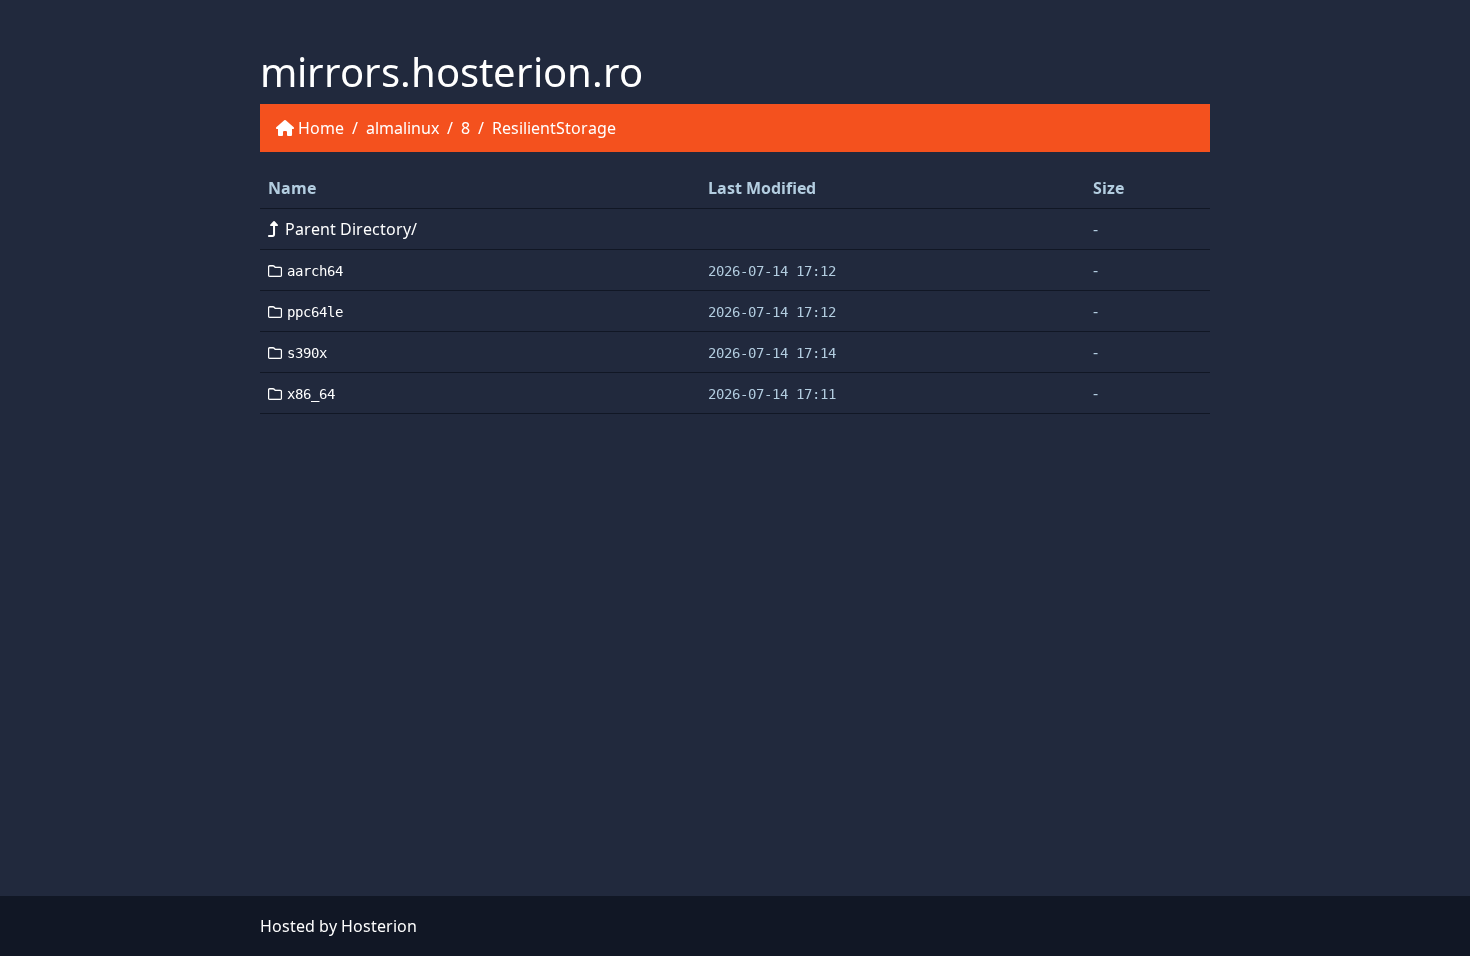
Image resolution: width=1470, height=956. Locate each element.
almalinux (402, 128)
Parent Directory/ (351, 229)
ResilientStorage (554, 128)
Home (321, 128)
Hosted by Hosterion (338, 926)
